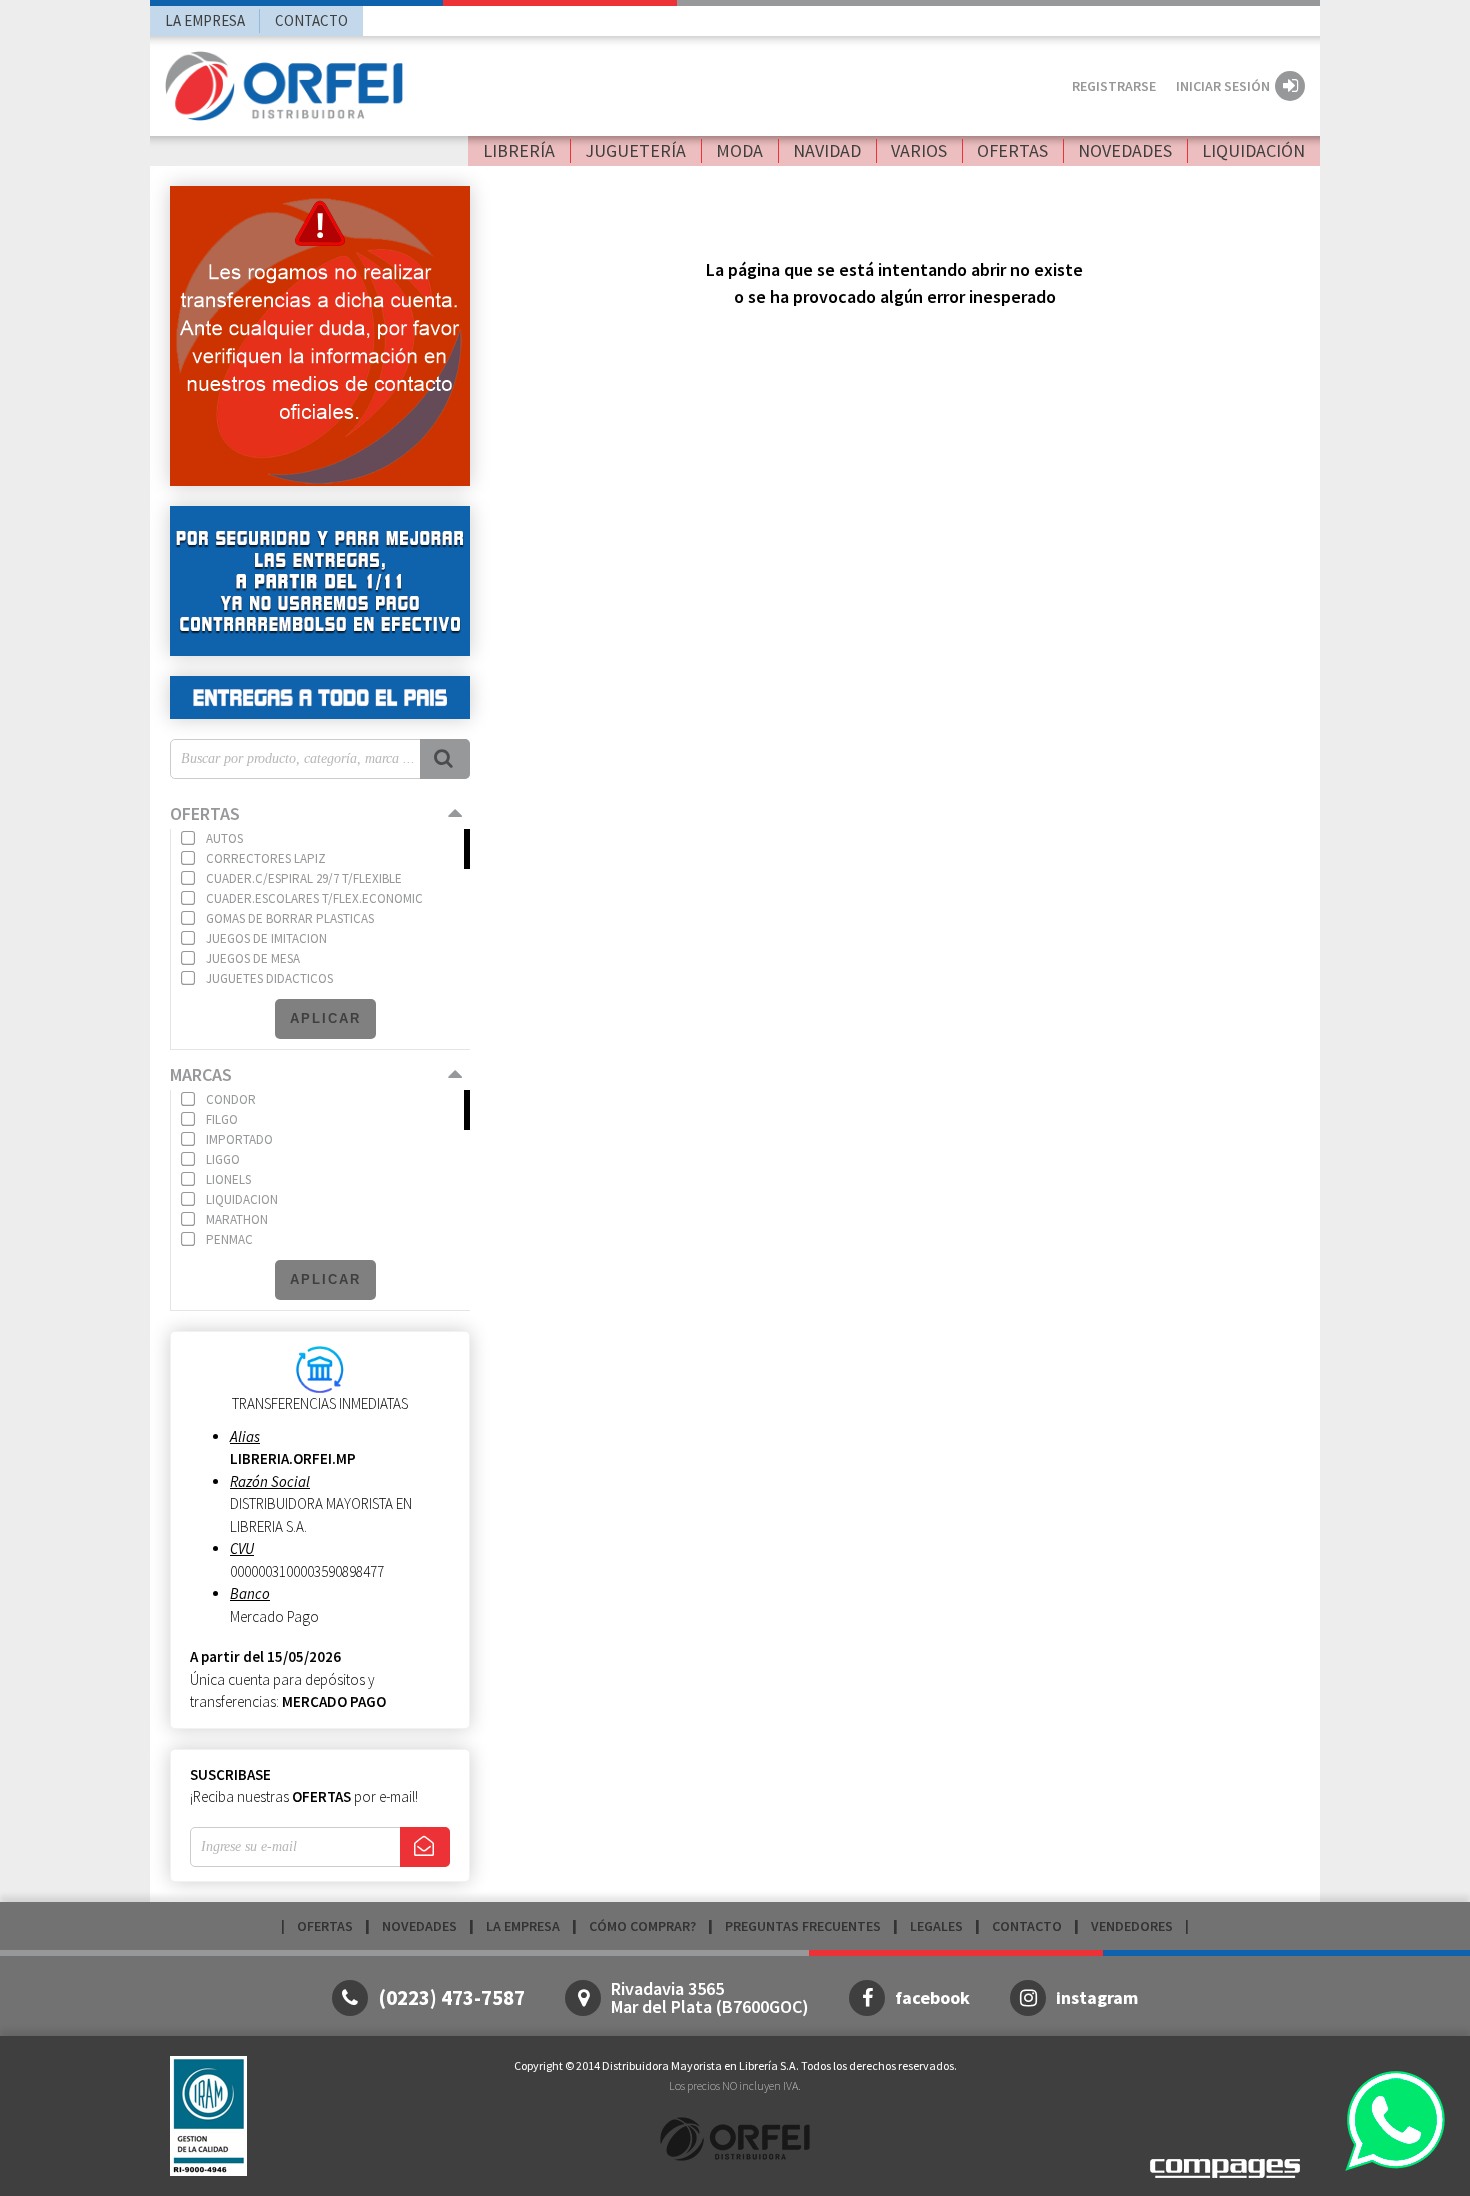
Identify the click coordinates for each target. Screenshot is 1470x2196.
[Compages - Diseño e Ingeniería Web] (1225, 2166)
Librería (519, 150)
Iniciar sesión (1223, 86)
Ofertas (1012, 150)
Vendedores (1132, 1926)
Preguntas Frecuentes (803, 1926)
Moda (739, 150)
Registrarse (1114, 86)
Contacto (311, 20)
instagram (1097, 1997)
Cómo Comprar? (642, 1926)
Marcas (201, 1074)
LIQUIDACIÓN (1253, 150)
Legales (936, 1926)
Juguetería (635, 150)
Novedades (1125, 150)
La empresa (205, 20)
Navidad (827, 150)
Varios (919, 150)
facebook (932, 1997)
